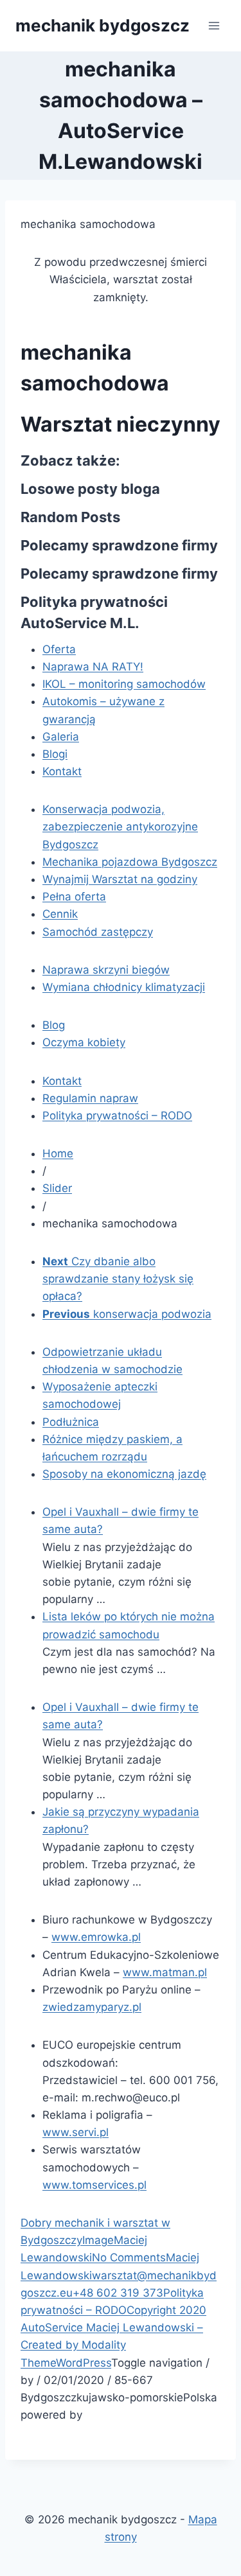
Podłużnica (71, 1422)
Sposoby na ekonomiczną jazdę (124, 1474)
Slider (57, 1188)
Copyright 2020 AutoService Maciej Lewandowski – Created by (113, 2327)
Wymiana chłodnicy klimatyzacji (124, 987)
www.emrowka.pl (96, 1937)
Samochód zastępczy (98, 932)
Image (98, 2240)
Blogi (55, 754)
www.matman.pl (165, 1972)
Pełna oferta (74, 897)
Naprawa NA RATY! (93, 667)
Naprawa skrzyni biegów (106, 970)
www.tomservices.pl (94, 2185)
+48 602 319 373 (118, 2293)
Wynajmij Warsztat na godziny (120, 879)
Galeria (61, 737)
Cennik (60, 914)
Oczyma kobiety (84, 1042)
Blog (54, 1025)
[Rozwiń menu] (214, 25)
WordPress (84, 2363)
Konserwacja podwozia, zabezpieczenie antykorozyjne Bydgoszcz (120, 827)
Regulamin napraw (90, 1098)
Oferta (59, 649)
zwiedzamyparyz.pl (92, 2007)
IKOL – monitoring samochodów (124, 684)
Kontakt (62, 771)
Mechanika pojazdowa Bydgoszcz (130, 862)
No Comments (129, 2257)
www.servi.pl (76, 2132)
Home (58, 1153)
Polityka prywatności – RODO (117, 1116)
